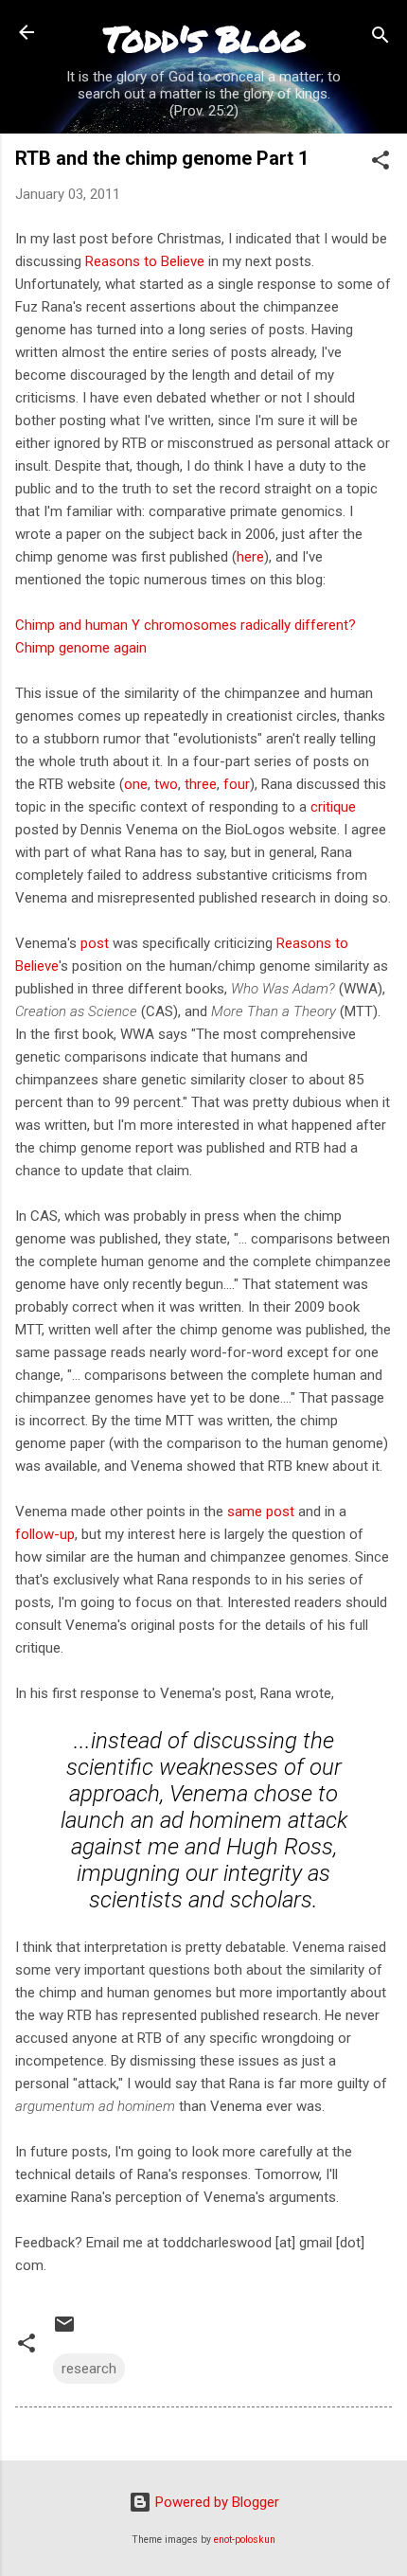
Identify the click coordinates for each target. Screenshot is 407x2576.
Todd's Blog (203, 38)
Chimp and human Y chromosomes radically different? (186, 625)
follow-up (45, 1534)
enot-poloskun (245, 2540)
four (237, 784)
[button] (380, 163)
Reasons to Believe (145, 261)
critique (333, 807)
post (95, 943)
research (89, 2369)
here (250, 557)
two (166, 784)
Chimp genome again (81, 648)
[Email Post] (64, 2331)
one (136, 784)
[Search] (380, 38)
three (201, 784)
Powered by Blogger (215, 2502)
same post (261, 1512)
